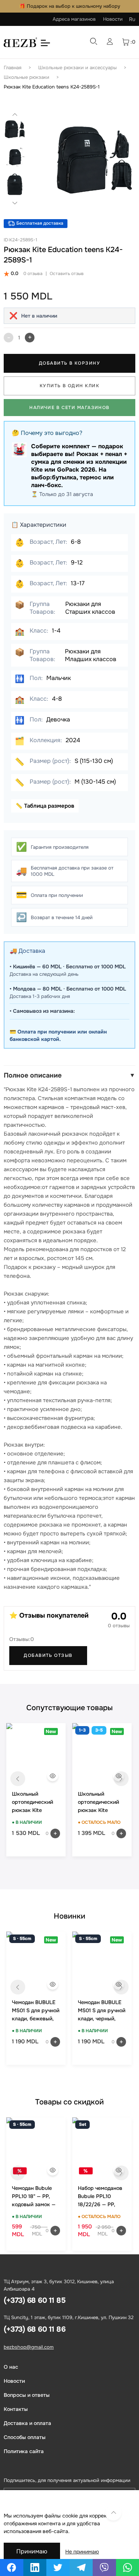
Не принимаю (82, 2552)
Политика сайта (24, 2451)
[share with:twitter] (58, 2567)
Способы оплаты (25, 2437)
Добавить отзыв (48, 1655)
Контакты (16, 2409)
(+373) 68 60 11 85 (34, 2300)
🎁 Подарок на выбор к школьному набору (70, 6)
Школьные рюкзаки (27, 77)
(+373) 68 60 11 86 (34, 2329)
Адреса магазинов (74, 19)
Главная (13, 68)
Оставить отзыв (67, 274)
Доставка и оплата (27, 2423)
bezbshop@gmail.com (29, 2347)
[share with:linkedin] (35, 2567)
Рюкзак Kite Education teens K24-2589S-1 (52, 87)
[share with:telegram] (81, 2567)
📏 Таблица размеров (45, 806)
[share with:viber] (104, 2567)
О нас (11, 2367)
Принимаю (32, 2551)
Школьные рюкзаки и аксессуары (77, 68)
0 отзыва (33, 274)
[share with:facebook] (12, 2567)
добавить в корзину (69, 363)
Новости (113, 19)
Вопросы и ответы (27, 2395)
